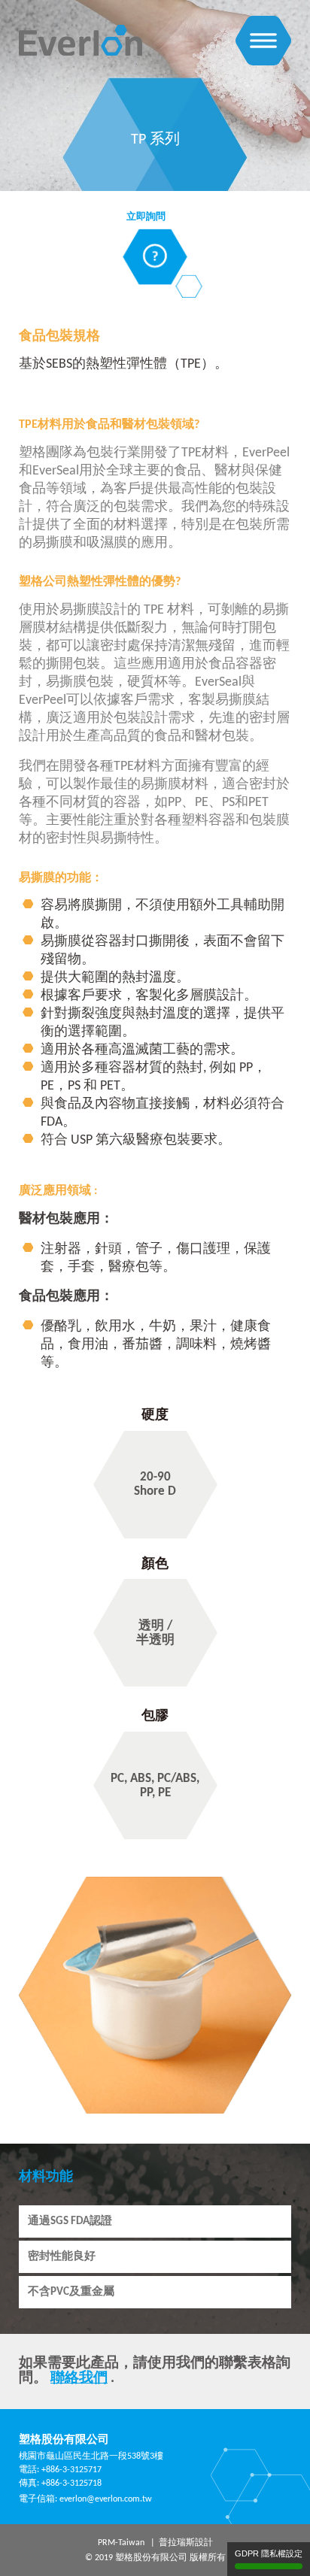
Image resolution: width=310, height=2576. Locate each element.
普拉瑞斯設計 (186, 2543)
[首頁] (81, 27)
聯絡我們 (79, 2379)
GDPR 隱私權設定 (269, 2553)
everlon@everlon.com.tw (106, 2499)
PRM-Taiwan (121, 2543)
